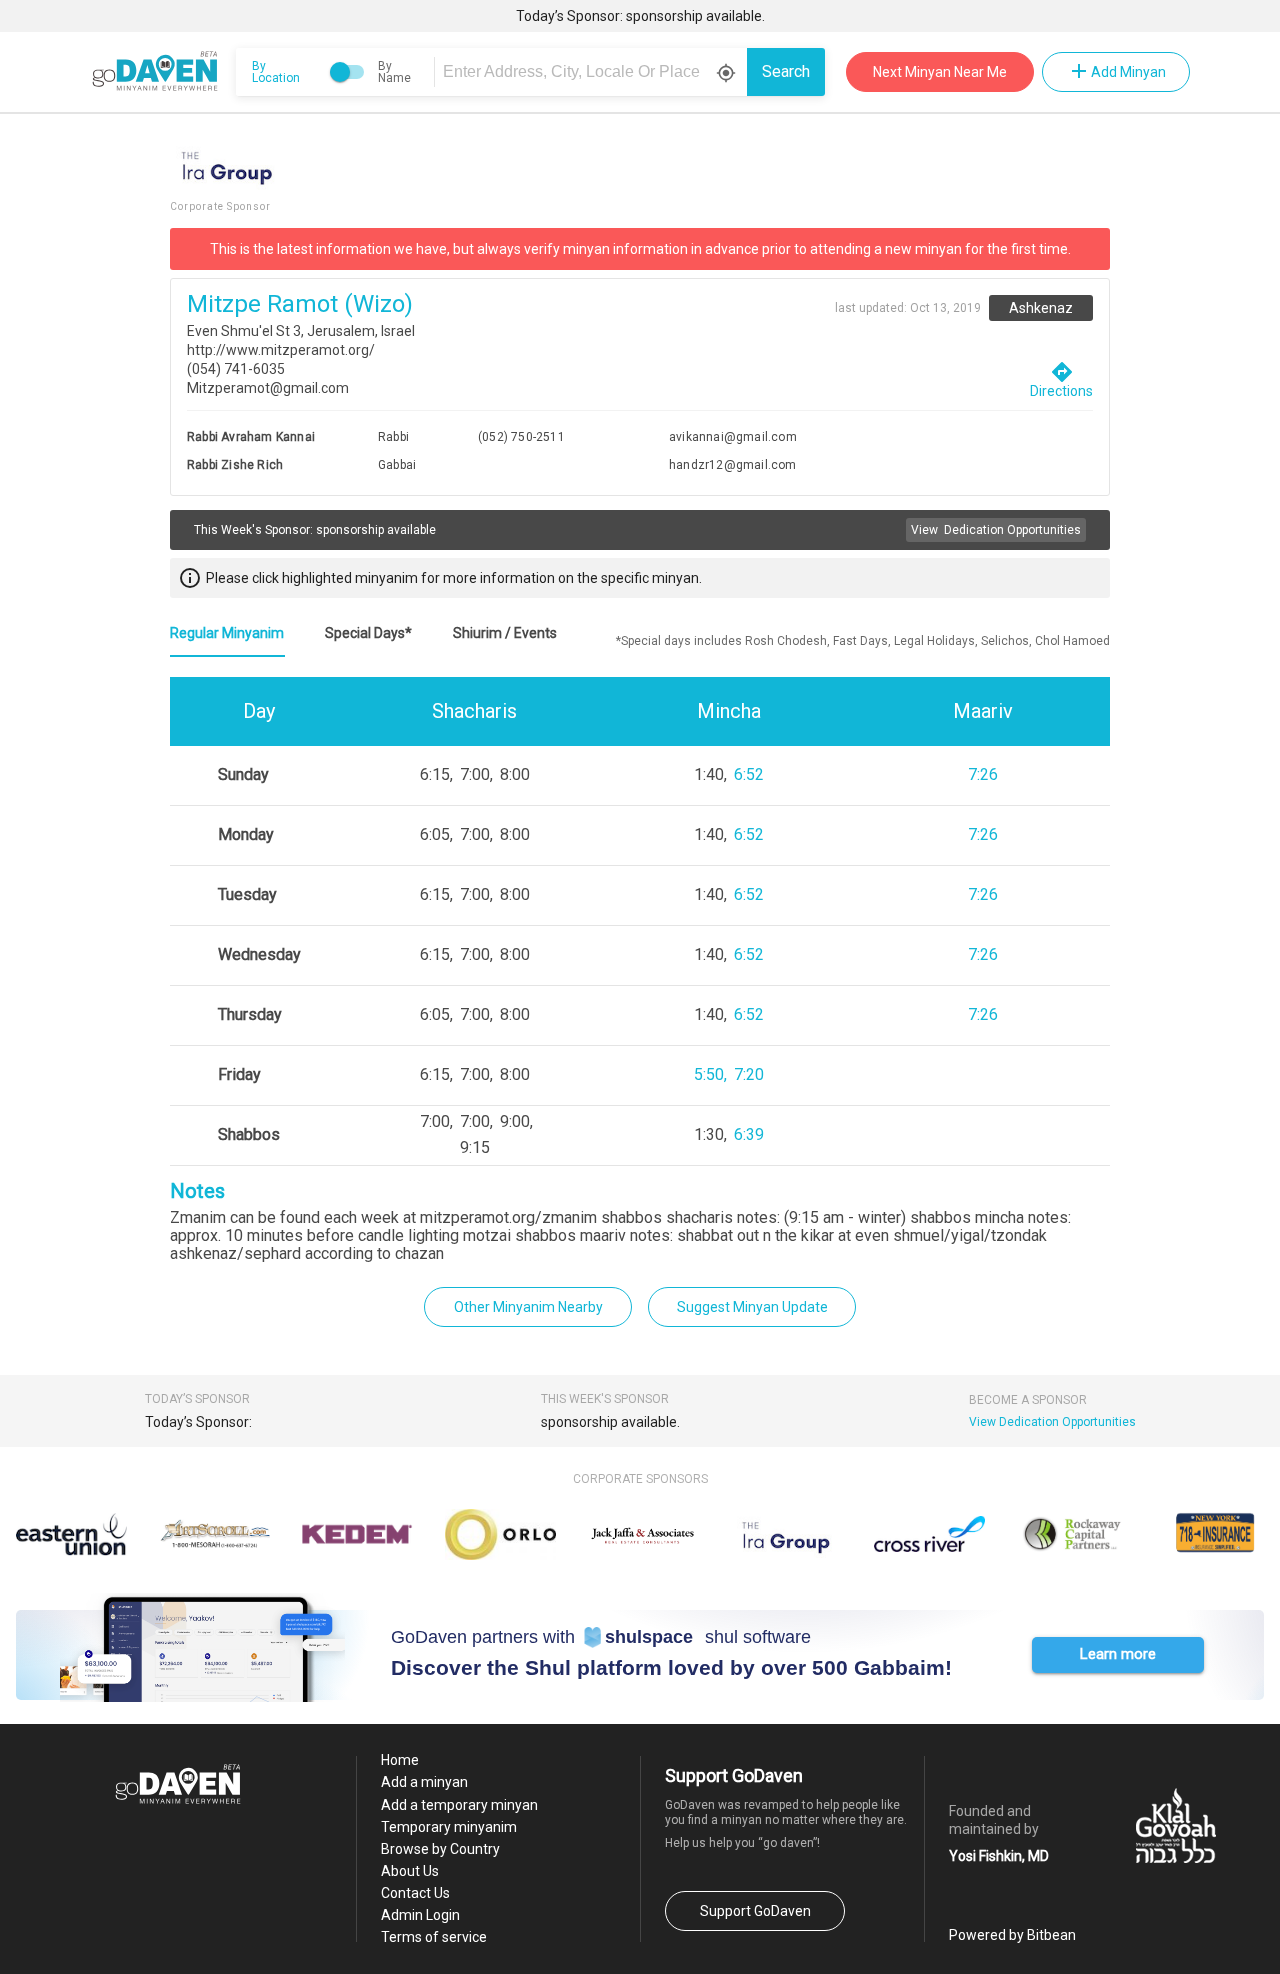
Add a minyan (424, 1782)
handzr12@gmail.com (733, 465)
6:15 (435, 774)
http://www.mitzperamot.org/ (281, 350)
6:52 (749, 774)
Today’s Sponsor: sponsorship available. (640, 16)
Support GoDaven (755, 1911)
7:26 (983, 774)
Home (400, 1760)
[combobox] (594, 72)
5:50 (709, 1074)
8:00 (515, 774)
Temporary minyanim (449, 1827)
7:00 (475, 774)
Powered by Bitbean (1012, 1935)
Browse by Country (440, 1849)
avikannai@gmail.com (733, 437)
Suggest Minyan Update (752, 1307)
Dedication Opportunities (996, 530)
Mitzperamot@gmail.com (268, 388)
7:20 (749, 1074)
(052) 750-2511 (521, 437)
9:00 (515, 1121)
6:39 (749, 1134)
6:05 (435, 834)
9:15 (475, 1147)
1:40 (709, 774)
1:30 (709, 1134)
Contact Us (415, 1893)
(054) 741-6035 (236, 369)
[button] (1118, 1655)
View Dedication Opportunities (1052, 1422)
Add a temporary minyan (459, 1805)
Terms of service (434, 1937)
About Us (410, 1871)
